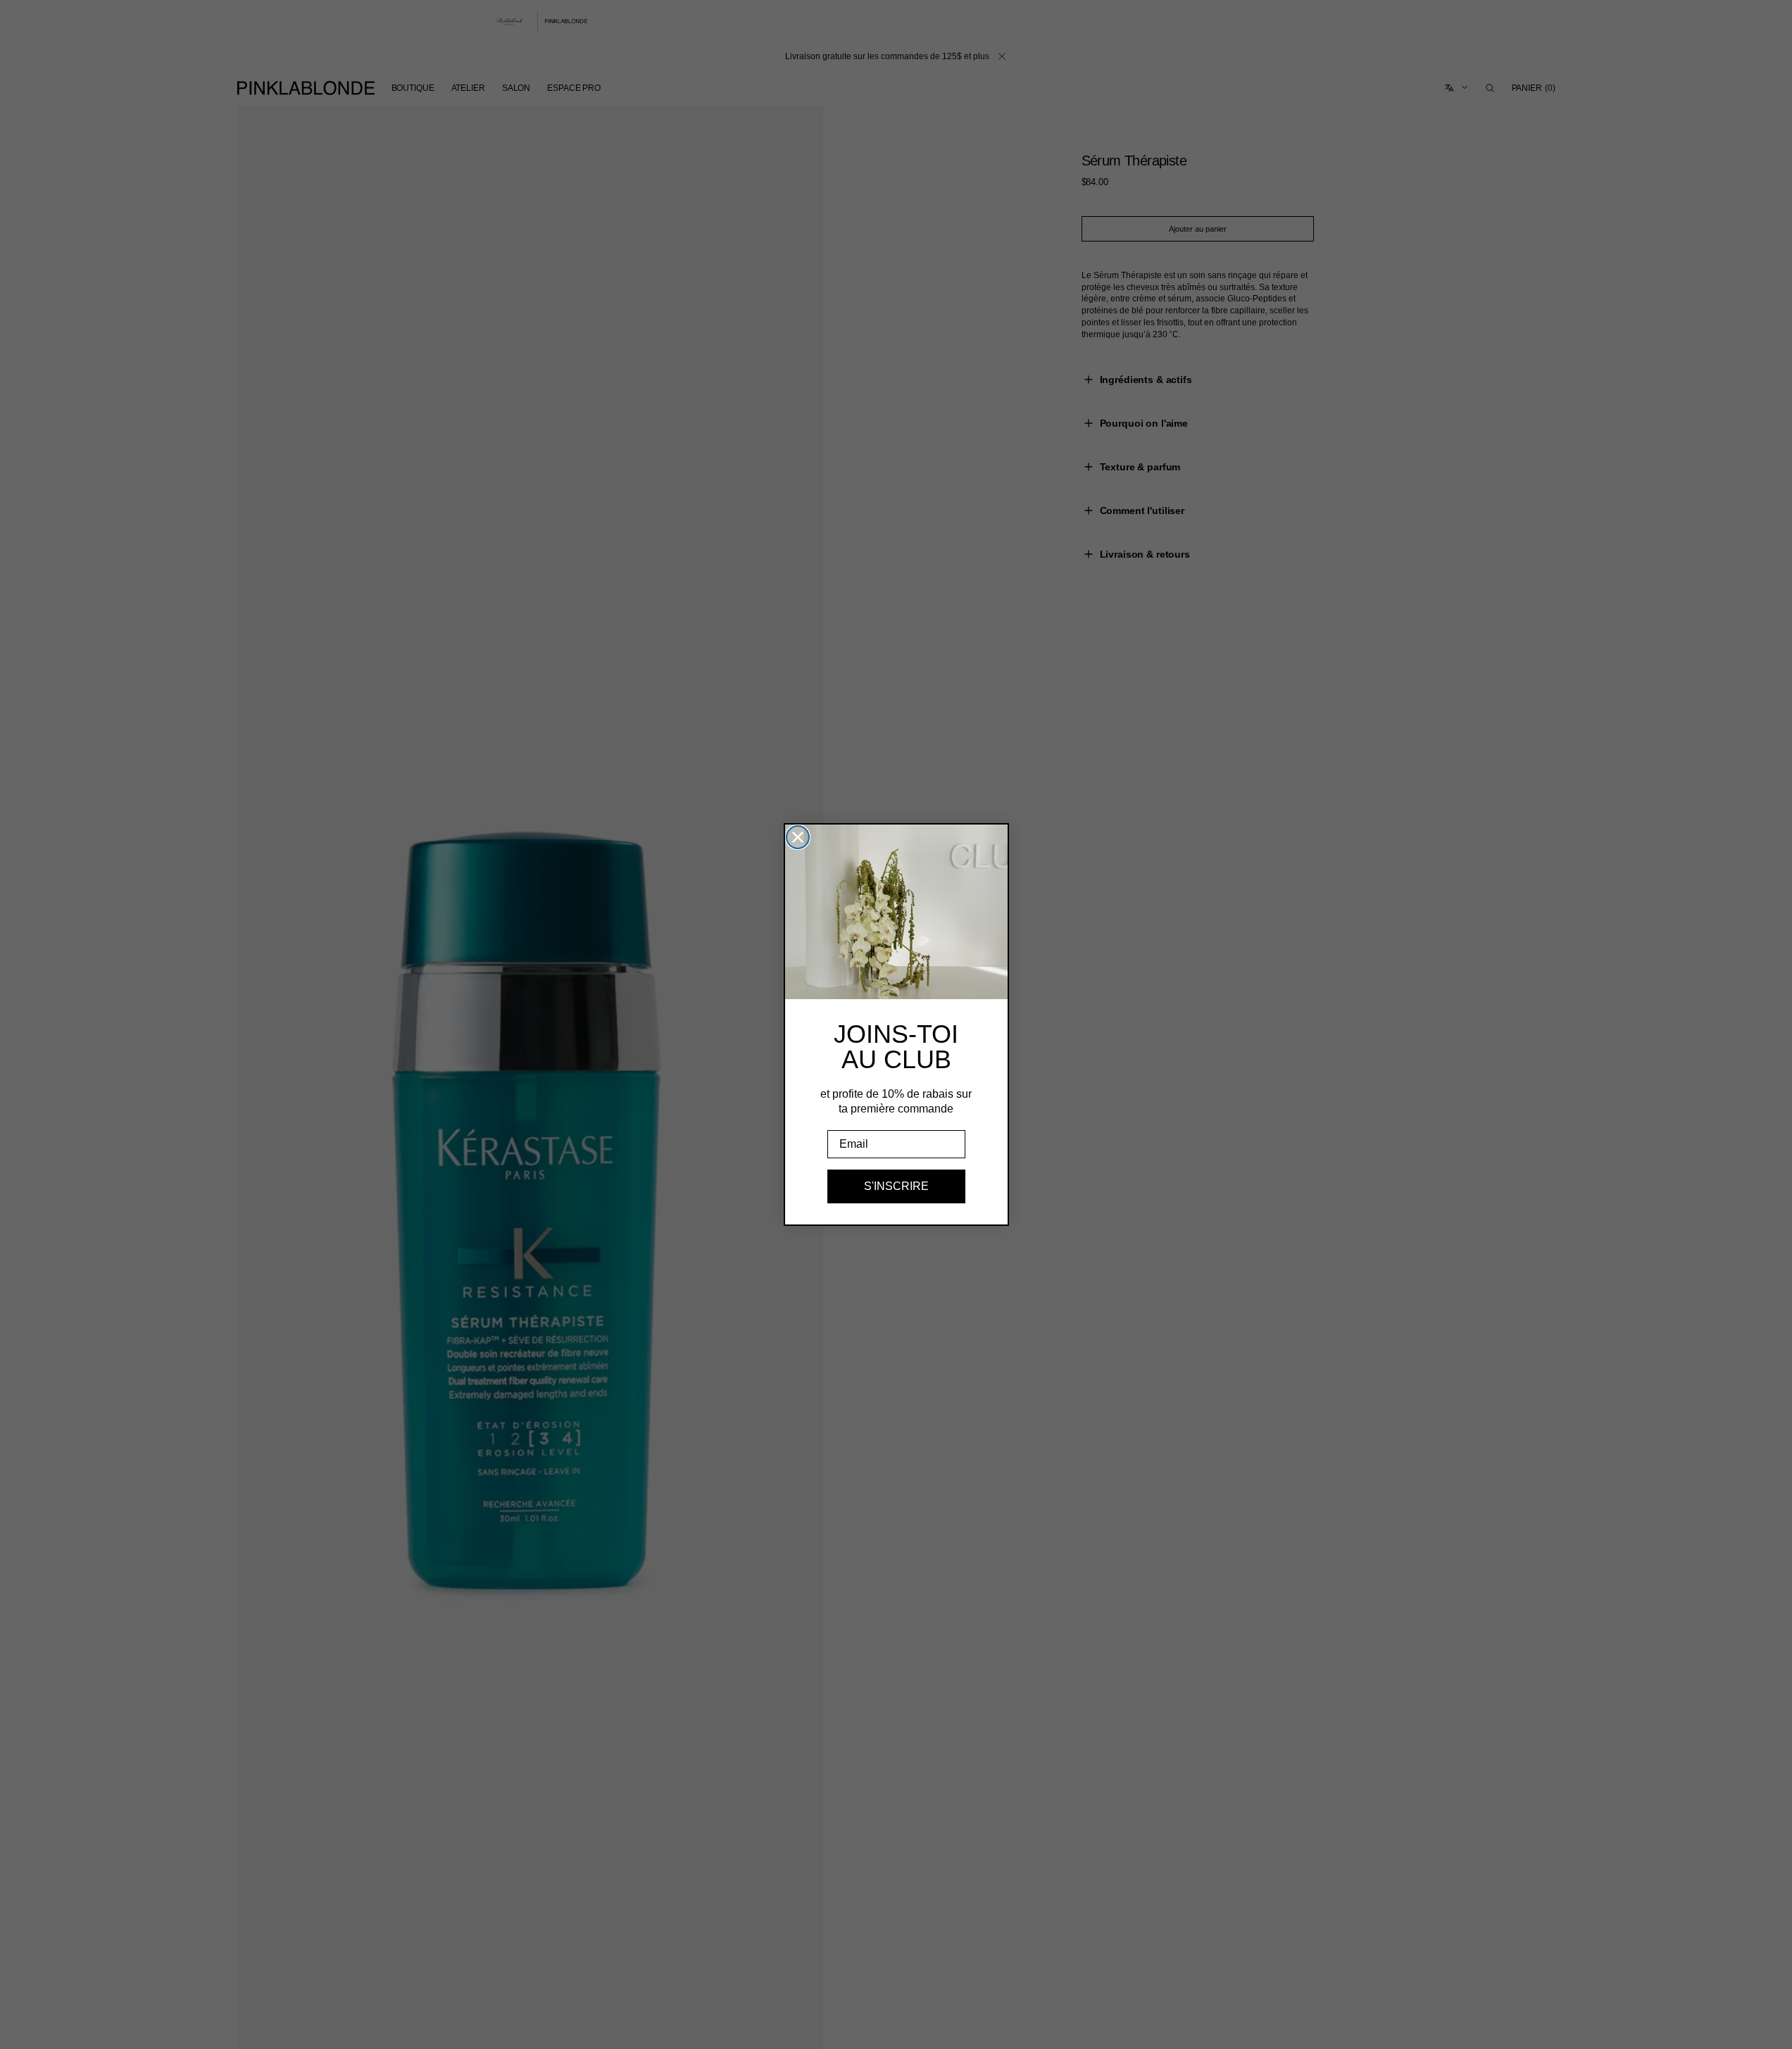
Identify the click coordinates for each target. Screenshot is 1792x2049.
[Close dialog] (798, 837)
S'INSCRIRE (896, 1186)
